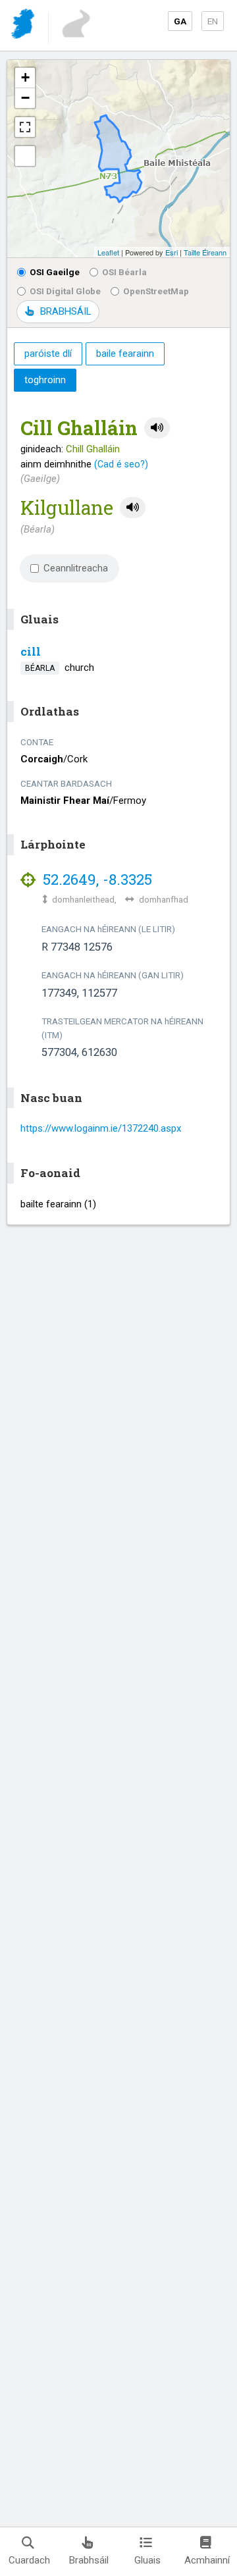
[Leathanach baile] (24, 26)
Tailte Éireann (205, 252)
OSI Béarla (124, 272)
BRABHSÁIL (66, 311)
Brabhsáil (89, 2560)
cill (31, 651)
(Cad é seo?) (121, 464)
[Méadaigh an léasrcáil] (25, 127)
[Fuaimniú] (157, 428)
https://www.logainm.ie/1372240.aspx (101, 1128)
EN (213, 21)
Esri (171, 252)
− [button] (25, 98)
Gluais (147, 2560)
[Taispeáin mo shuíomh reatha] (25, 156)
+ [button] (25, 77)
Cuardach (29, 2560)
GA (180, 21)
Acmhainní (207, 2560)
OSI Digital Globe (65, 291)
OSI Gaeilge (55, 272)
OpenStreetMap (156, 291)
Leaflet (108, 252)
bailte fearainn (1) (58, 1204)
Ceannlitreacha (76, 568)
